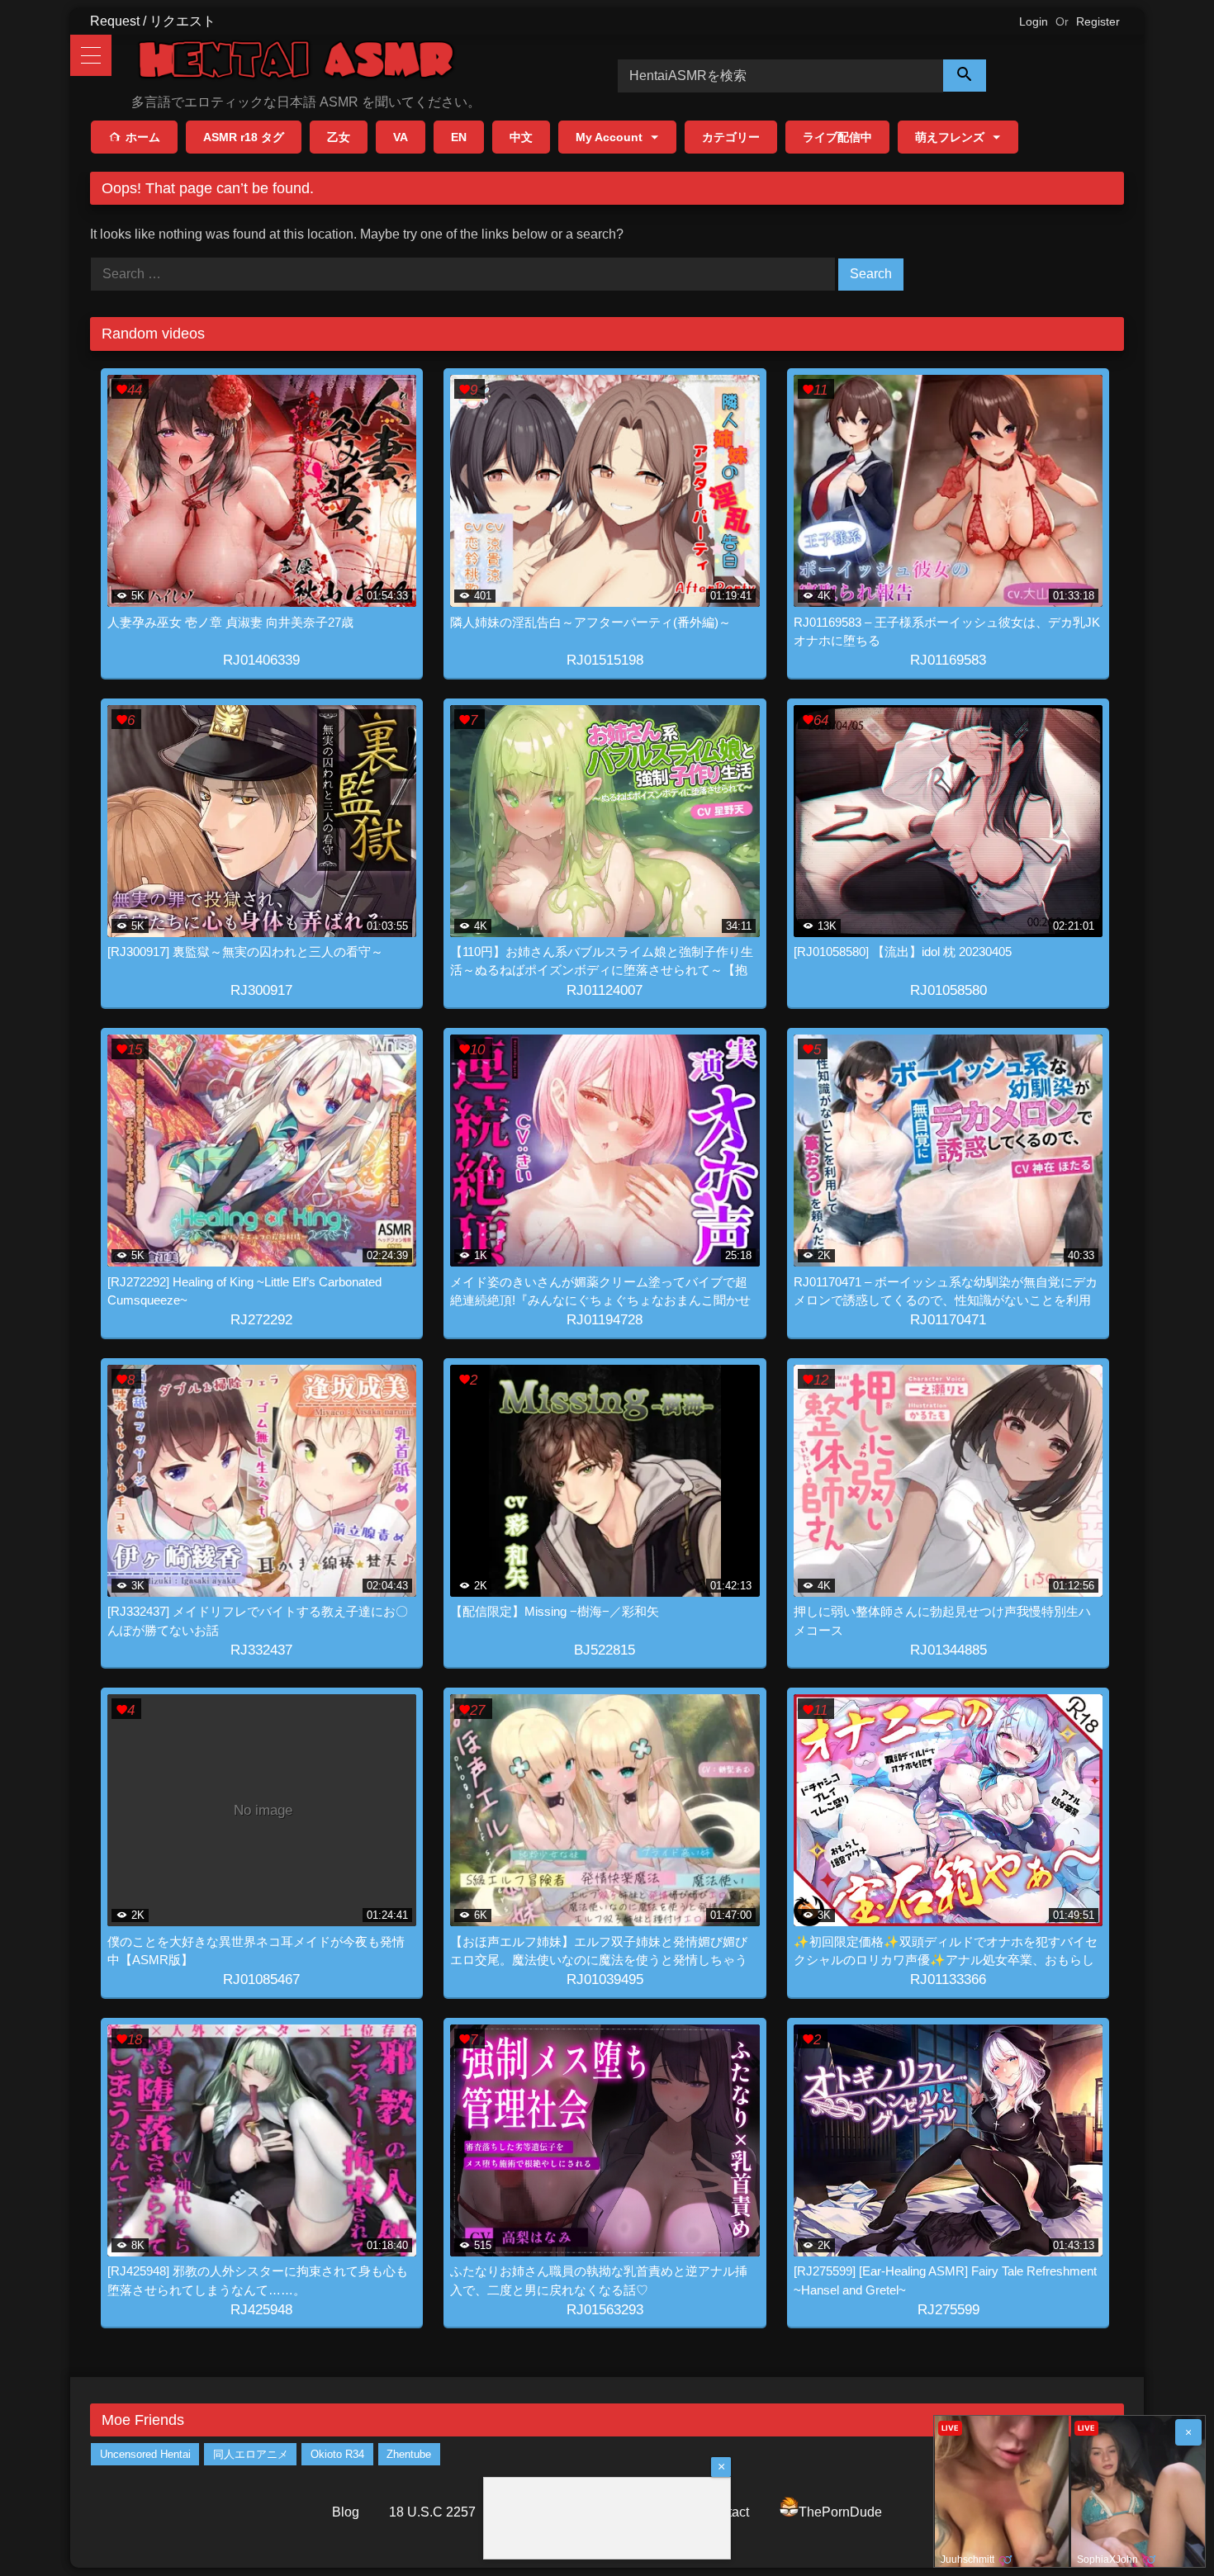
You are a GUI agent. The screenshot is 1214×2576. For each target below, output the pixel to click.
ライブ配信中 (837, 137)
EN (459, 137)
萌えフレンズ (950, 137)
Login (1034, 21)
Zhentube (409, 2454)
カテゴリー (731, 137)
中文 (521, 137)
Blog (346, 2512)
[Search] (965, 76)
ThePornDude (840, 2512)
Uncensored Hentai (145, 2454)
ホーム (143, 137)
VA (401, 137)
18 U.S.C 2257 (432, 2512)
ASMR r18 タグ (244, 137)
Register (1098, 21)
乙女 (339, 137)
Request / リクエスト (153, 21)
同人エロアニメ (251, 2454)
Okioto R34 (337, 2454)
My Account (609, 137)
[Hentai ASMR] (296, 62)
